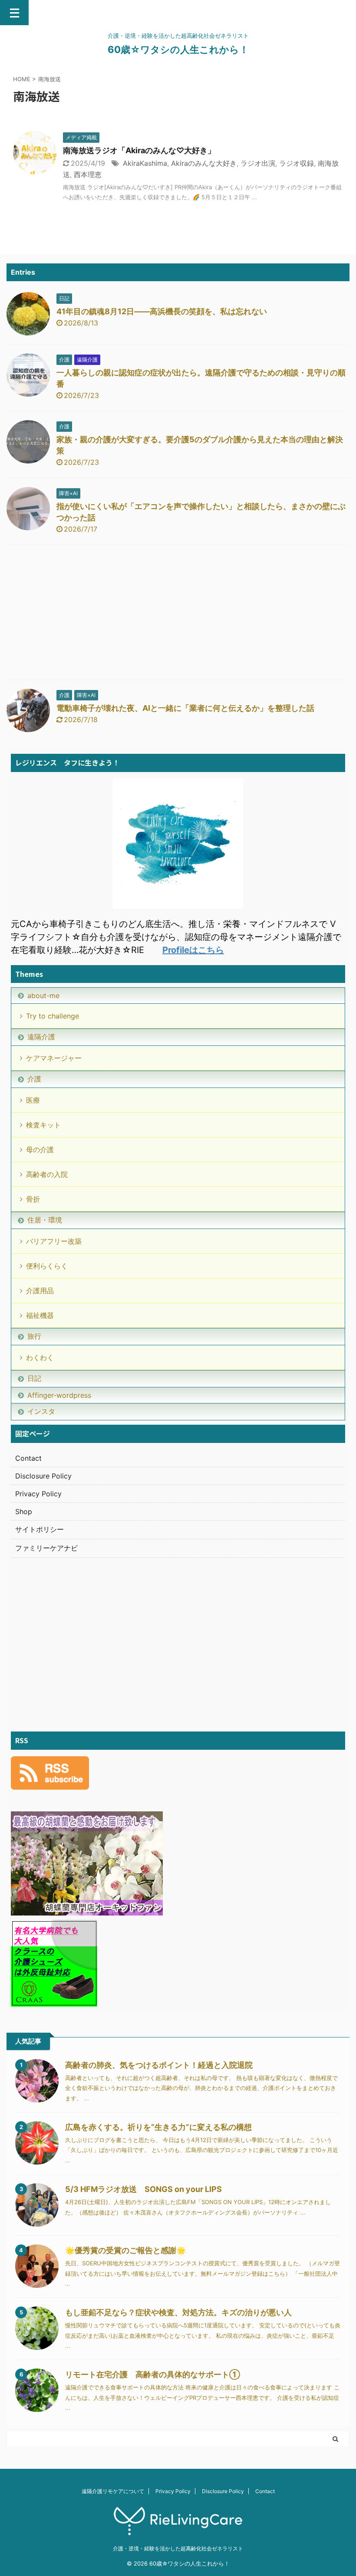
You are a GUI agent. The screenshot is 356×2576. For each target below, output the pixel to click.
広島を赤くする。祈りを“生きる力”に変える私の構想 (158, 2127)
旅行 (34, 1336)
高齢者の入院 (47, 1174)
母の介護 (40, 1150)
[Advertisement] (178, 614)
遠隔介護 (41, 1037)
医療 (33, 1100)
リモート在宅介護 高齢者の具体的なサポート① (153, 2374)
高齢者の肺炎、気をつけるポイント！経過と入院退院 (159, 2065)
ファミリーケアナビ (46, 1548)
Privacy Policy (38, 1494)
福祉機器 (40, 1315)
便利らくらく (47, 1266)
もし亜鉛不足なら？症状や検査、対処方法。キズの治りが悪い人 (178, 2312)
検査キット (43, 1125)
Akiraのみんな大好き (204, 163)
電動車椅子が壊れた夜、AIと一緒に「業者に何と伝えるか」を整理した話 (185, 708)
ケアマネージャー (54, 1058)
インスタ (41, 1411)
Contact (28, 1458)
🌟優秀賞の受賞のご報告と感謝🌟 (125, 2250)
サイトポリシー (40, 1529)
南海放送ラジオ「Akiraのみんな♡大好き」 (139, 150)
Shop (24, 1511)
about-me (43, 996)
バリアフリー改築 (54, 1241)
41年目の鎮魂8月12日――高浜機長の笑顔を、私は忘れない (162, 311)
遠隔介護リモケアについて (113, 2491)
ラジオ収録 (297, 163)
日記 (34, 1378)
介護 (34, 1079)
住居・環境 (45, 1220)
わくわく (40, 1357)
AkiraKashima (145, 163)
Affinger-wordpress (59, 1395)
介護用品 (40, 1291)
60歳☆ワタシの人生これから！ (178, 49)
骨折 (33, 1199)
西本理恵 (88, 174)
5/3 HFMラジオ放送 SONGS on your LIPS (143, 2189)
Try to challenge (53, 1016)
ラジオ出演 (258, 163)
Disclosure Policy (43, 1476)
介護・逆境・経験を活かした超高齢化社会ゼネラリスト (178, 2548)
